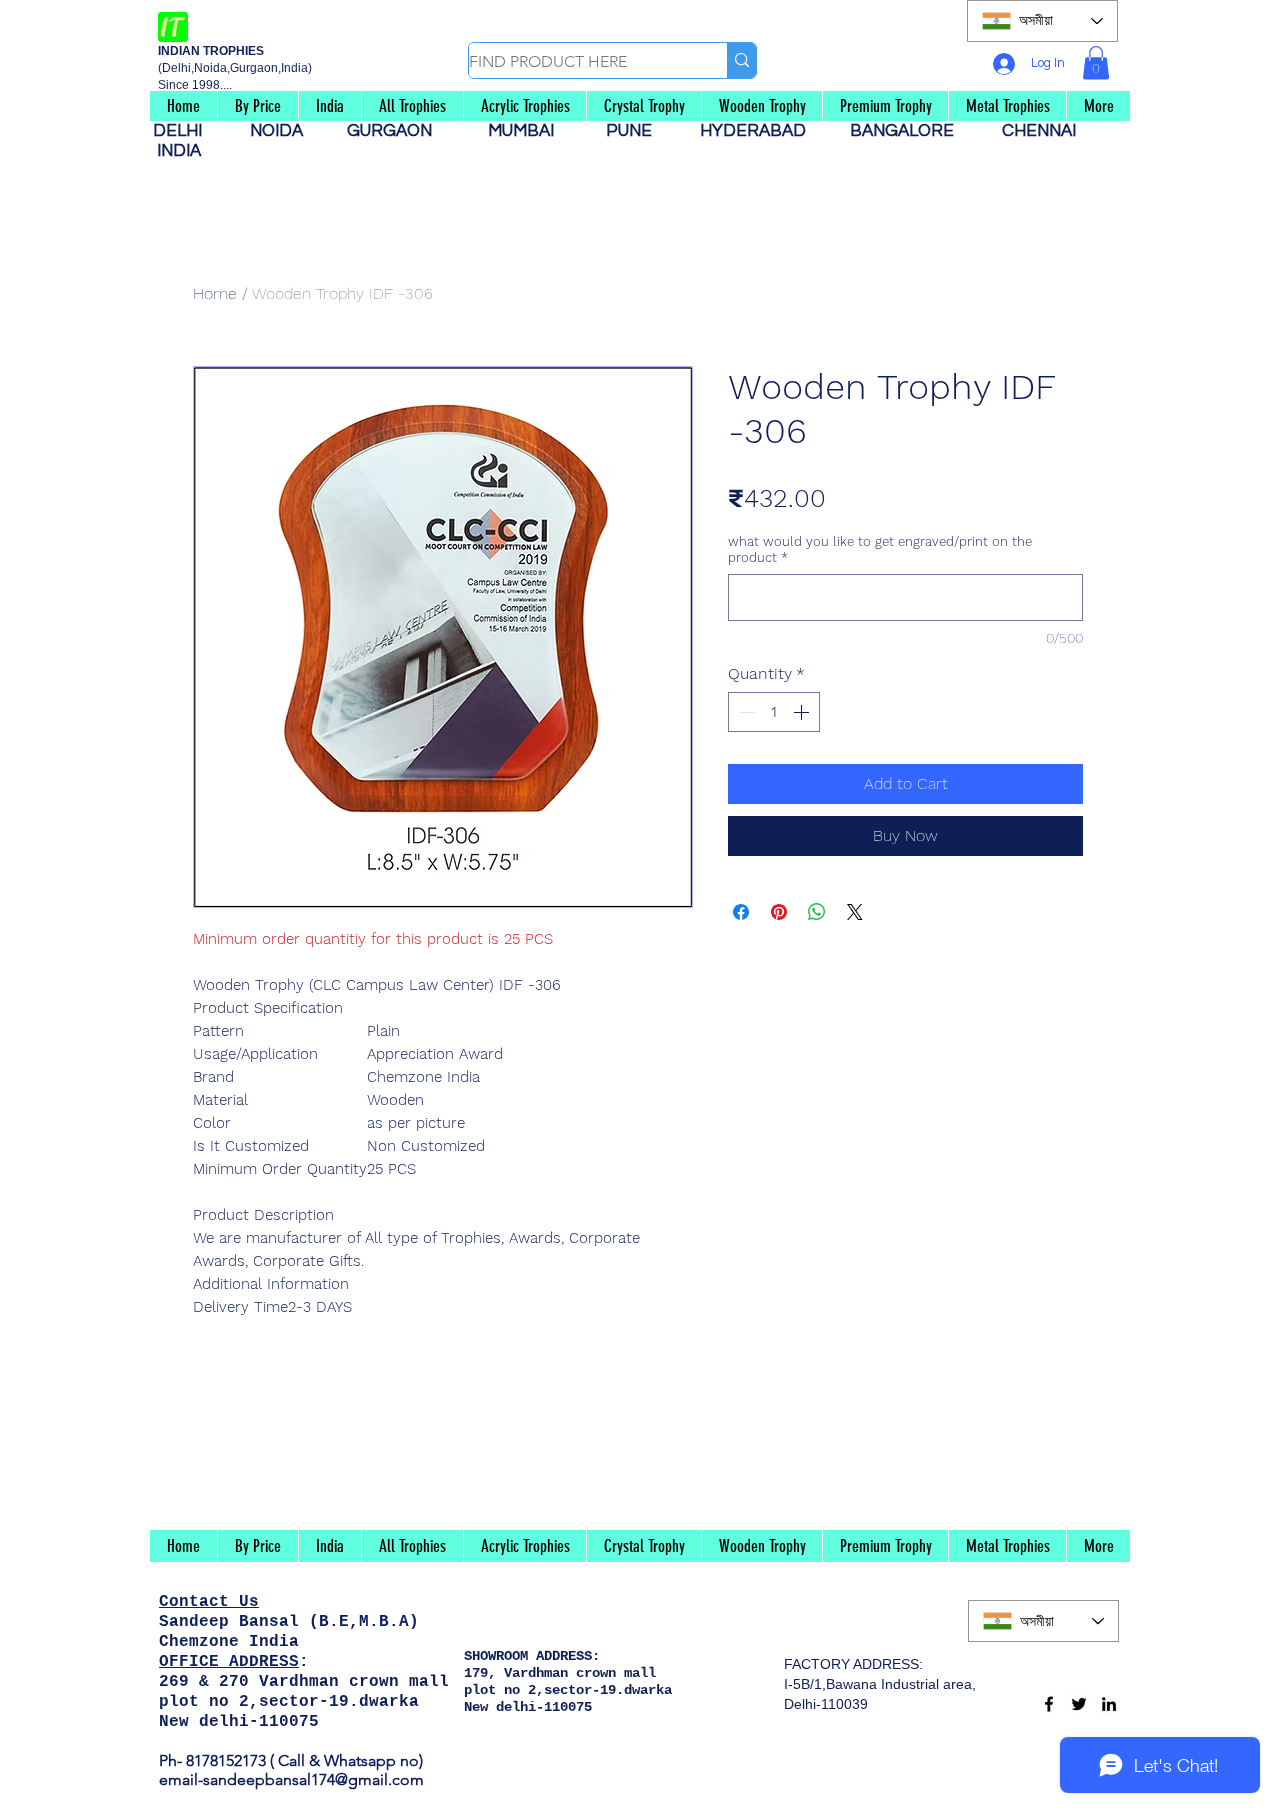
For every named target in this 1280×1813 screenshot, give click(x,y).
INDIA (179, 151)
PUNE (637, 131)
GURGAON (395, 131)
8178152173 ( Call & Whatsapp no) (302, 1760)
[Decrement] (745, 712)
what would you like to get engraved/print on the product (880, 549)
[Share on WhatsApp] (817, 912)
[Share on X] (855, 912)
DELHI (185, 131)
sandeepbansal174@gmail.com (313, 1779)
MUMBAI (525, 131)
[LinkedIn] (1109, 1704)
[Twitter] (1079, 1704)
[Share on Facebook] (741, 912)
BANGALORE (908, 131)
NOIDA (286, 131)
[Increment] (803, 712)
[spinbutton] (774, 712)
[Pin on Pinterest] (779, 912)
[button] (1096, 62)
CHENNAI (1041, 131)
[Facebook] (1049, 1704)
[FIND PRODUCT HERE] (741, 60)
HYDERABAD (763, 131)
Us (249, 1602)
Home (215, 293)
